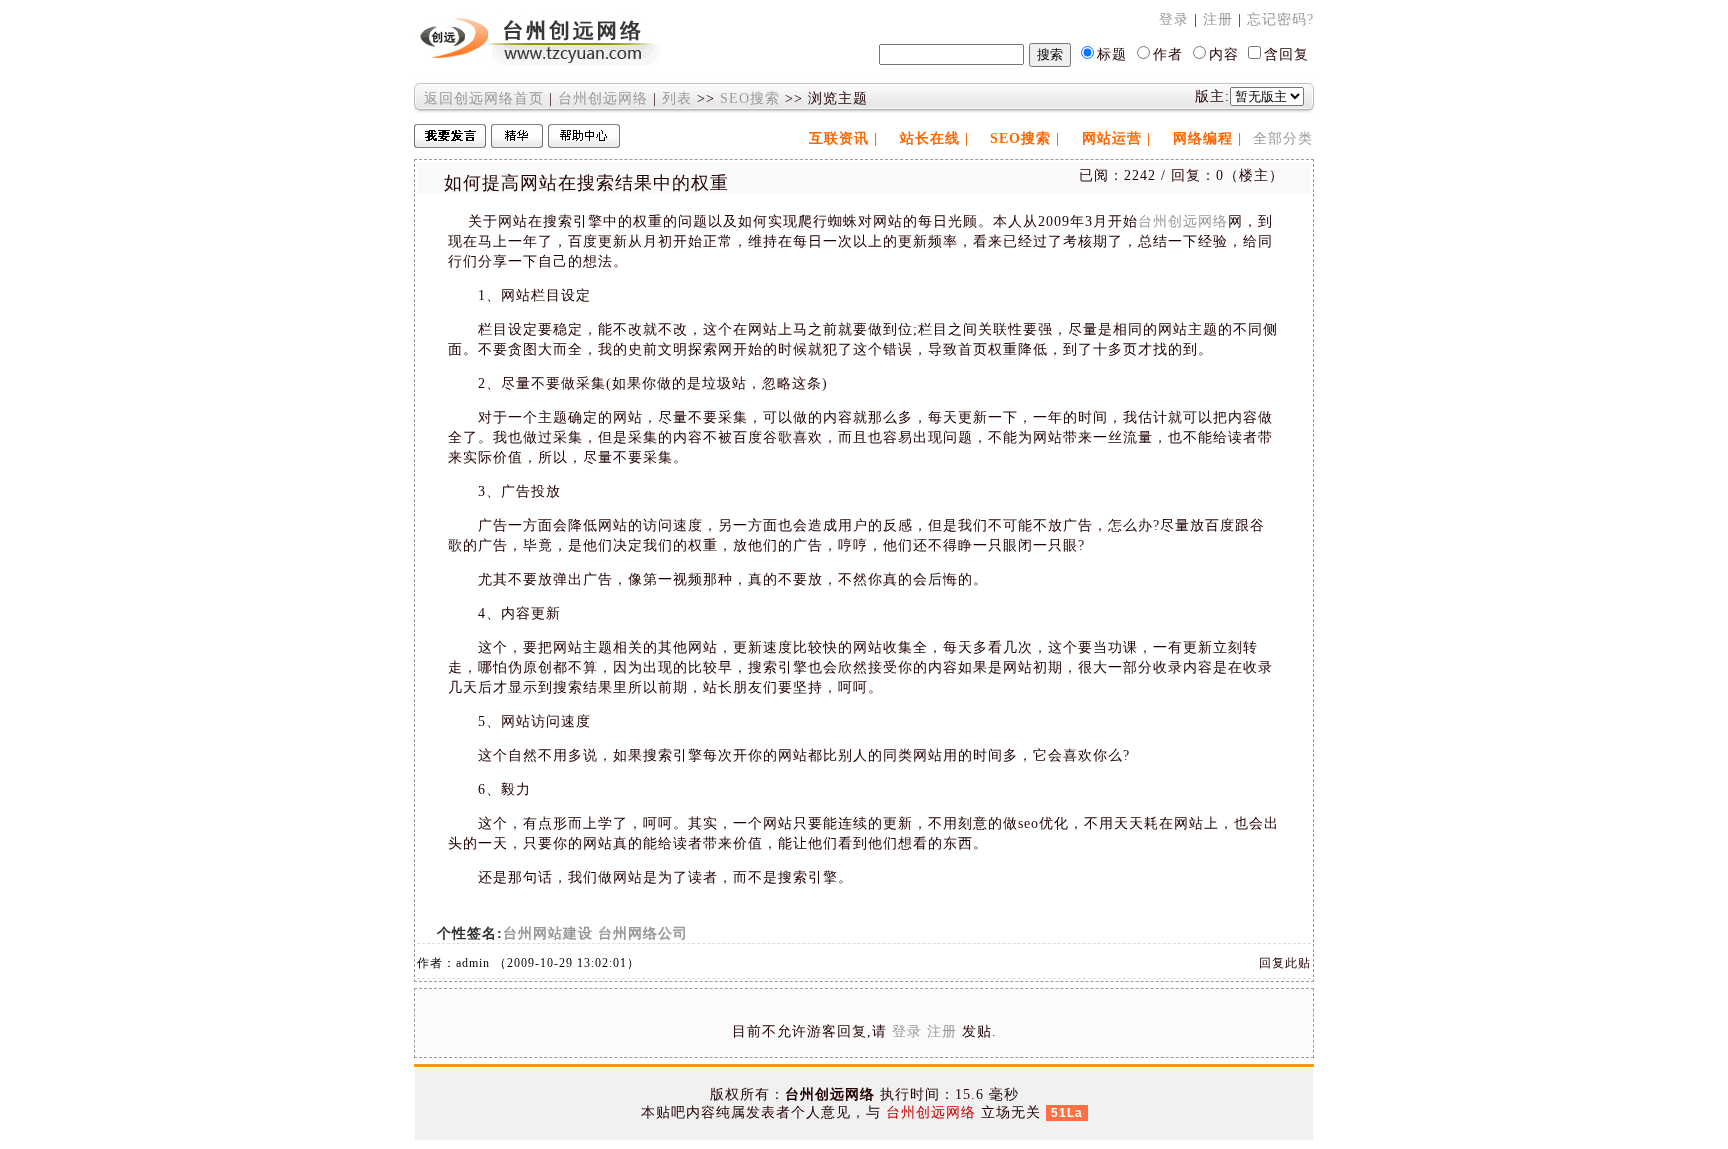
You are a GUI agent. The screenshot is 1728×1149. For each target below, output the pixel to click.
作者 (1168, 54)
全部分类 (1283, 138)
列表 (677, 98)
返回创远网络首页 (484, 98)
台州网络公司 (643, 933)
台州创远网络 (603, 98)
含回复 (1286, 54)
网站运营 (1112, 138)
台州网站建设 (548, 933)
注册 (1218, 19)
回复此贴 (1285, 963)
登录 (1174, 19)
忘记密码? (1280, 19)
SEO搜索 (750, 98)
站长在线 (930, 138)
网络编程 (1203, 138)
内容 (1224, 54)
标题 (1112, 54)
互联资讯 (839, 138)
